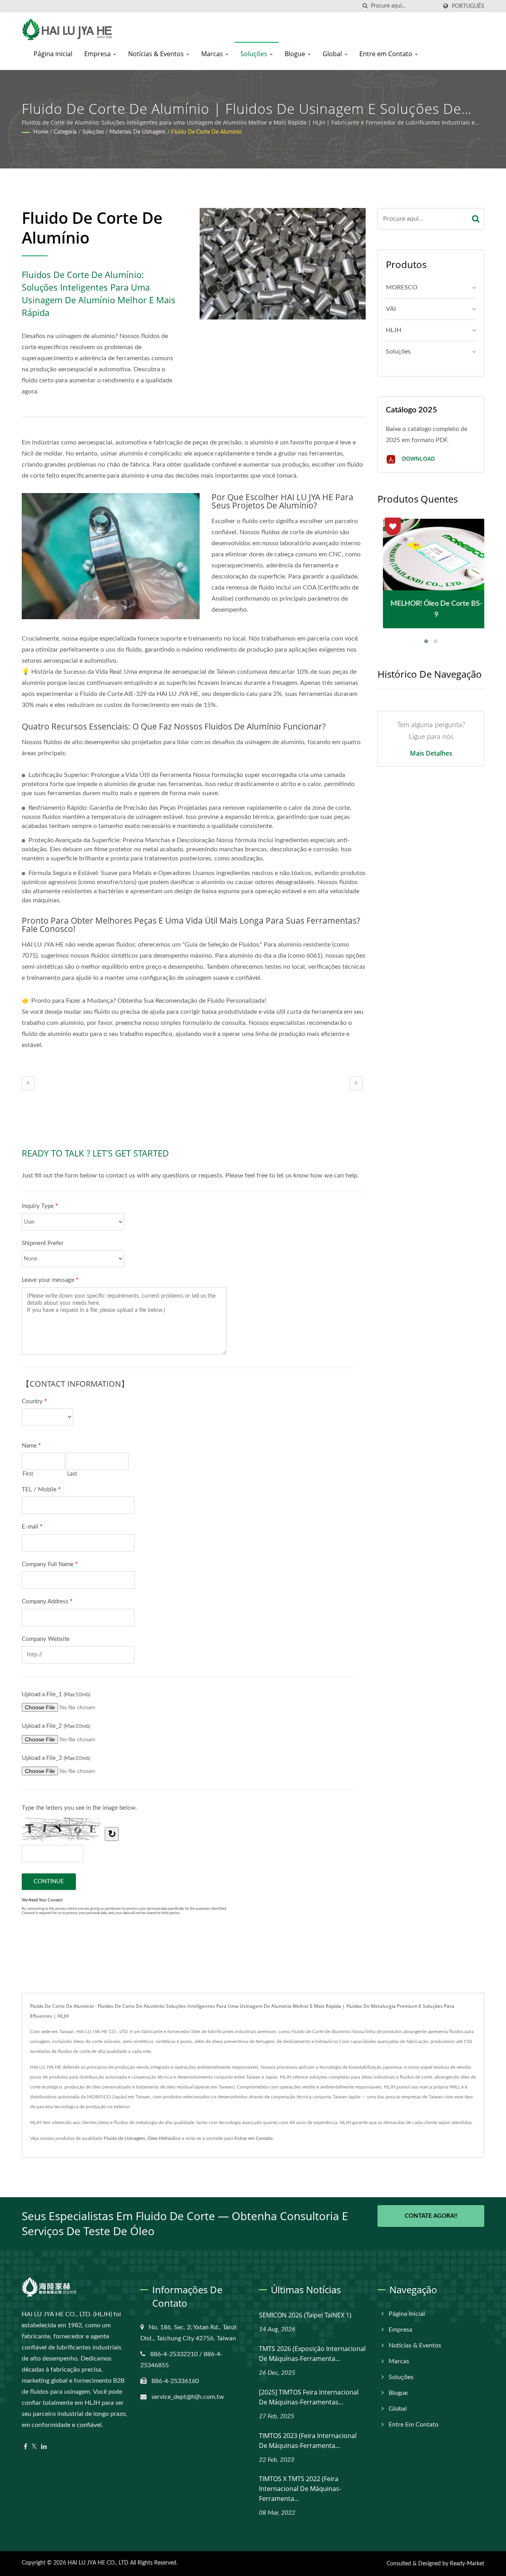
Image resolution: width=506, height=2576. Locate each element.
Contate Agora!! (431, 2216)
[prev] (28, 1083)
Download (418, 458)
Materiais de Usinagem (138, 132)
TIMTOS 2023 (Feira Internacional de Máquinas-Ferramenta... (308, 2441)
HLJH (394, 330)
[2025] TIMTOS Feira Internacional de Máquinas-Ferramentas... (309, 2397)
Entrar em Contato (254, 2138)
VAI (391, 309)
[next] (356, 1083)
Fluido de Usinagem (124, 2138)
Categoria (65, 132)
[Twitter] (34, 2447)
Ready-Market (467, 2564)
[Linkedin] (44, 2447)
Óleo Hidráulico (164, 2138)
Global (333, 54)
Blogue (296, 54)
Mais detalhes (431, 753)
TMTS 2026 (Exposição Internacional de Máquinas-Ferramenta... (312, 2354)
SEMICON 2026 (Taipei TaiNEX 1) (305, 2315)
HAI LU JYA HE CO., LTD (98, 2563)
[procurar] (365, 6)
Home (41, 132)
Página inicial (53, 54)
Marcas (213, 54)
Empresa (98, 54)
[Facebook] (25, 2447)
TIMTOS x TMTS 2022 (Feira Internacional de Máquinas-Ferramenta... (300, 2489)
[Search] (476, 219)
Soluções (255, 54)
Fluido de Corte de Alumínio (206, 132)
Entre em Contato (387, 54)
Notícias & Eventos (157, 54)
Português (468, 6)
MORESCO (402, 287)
